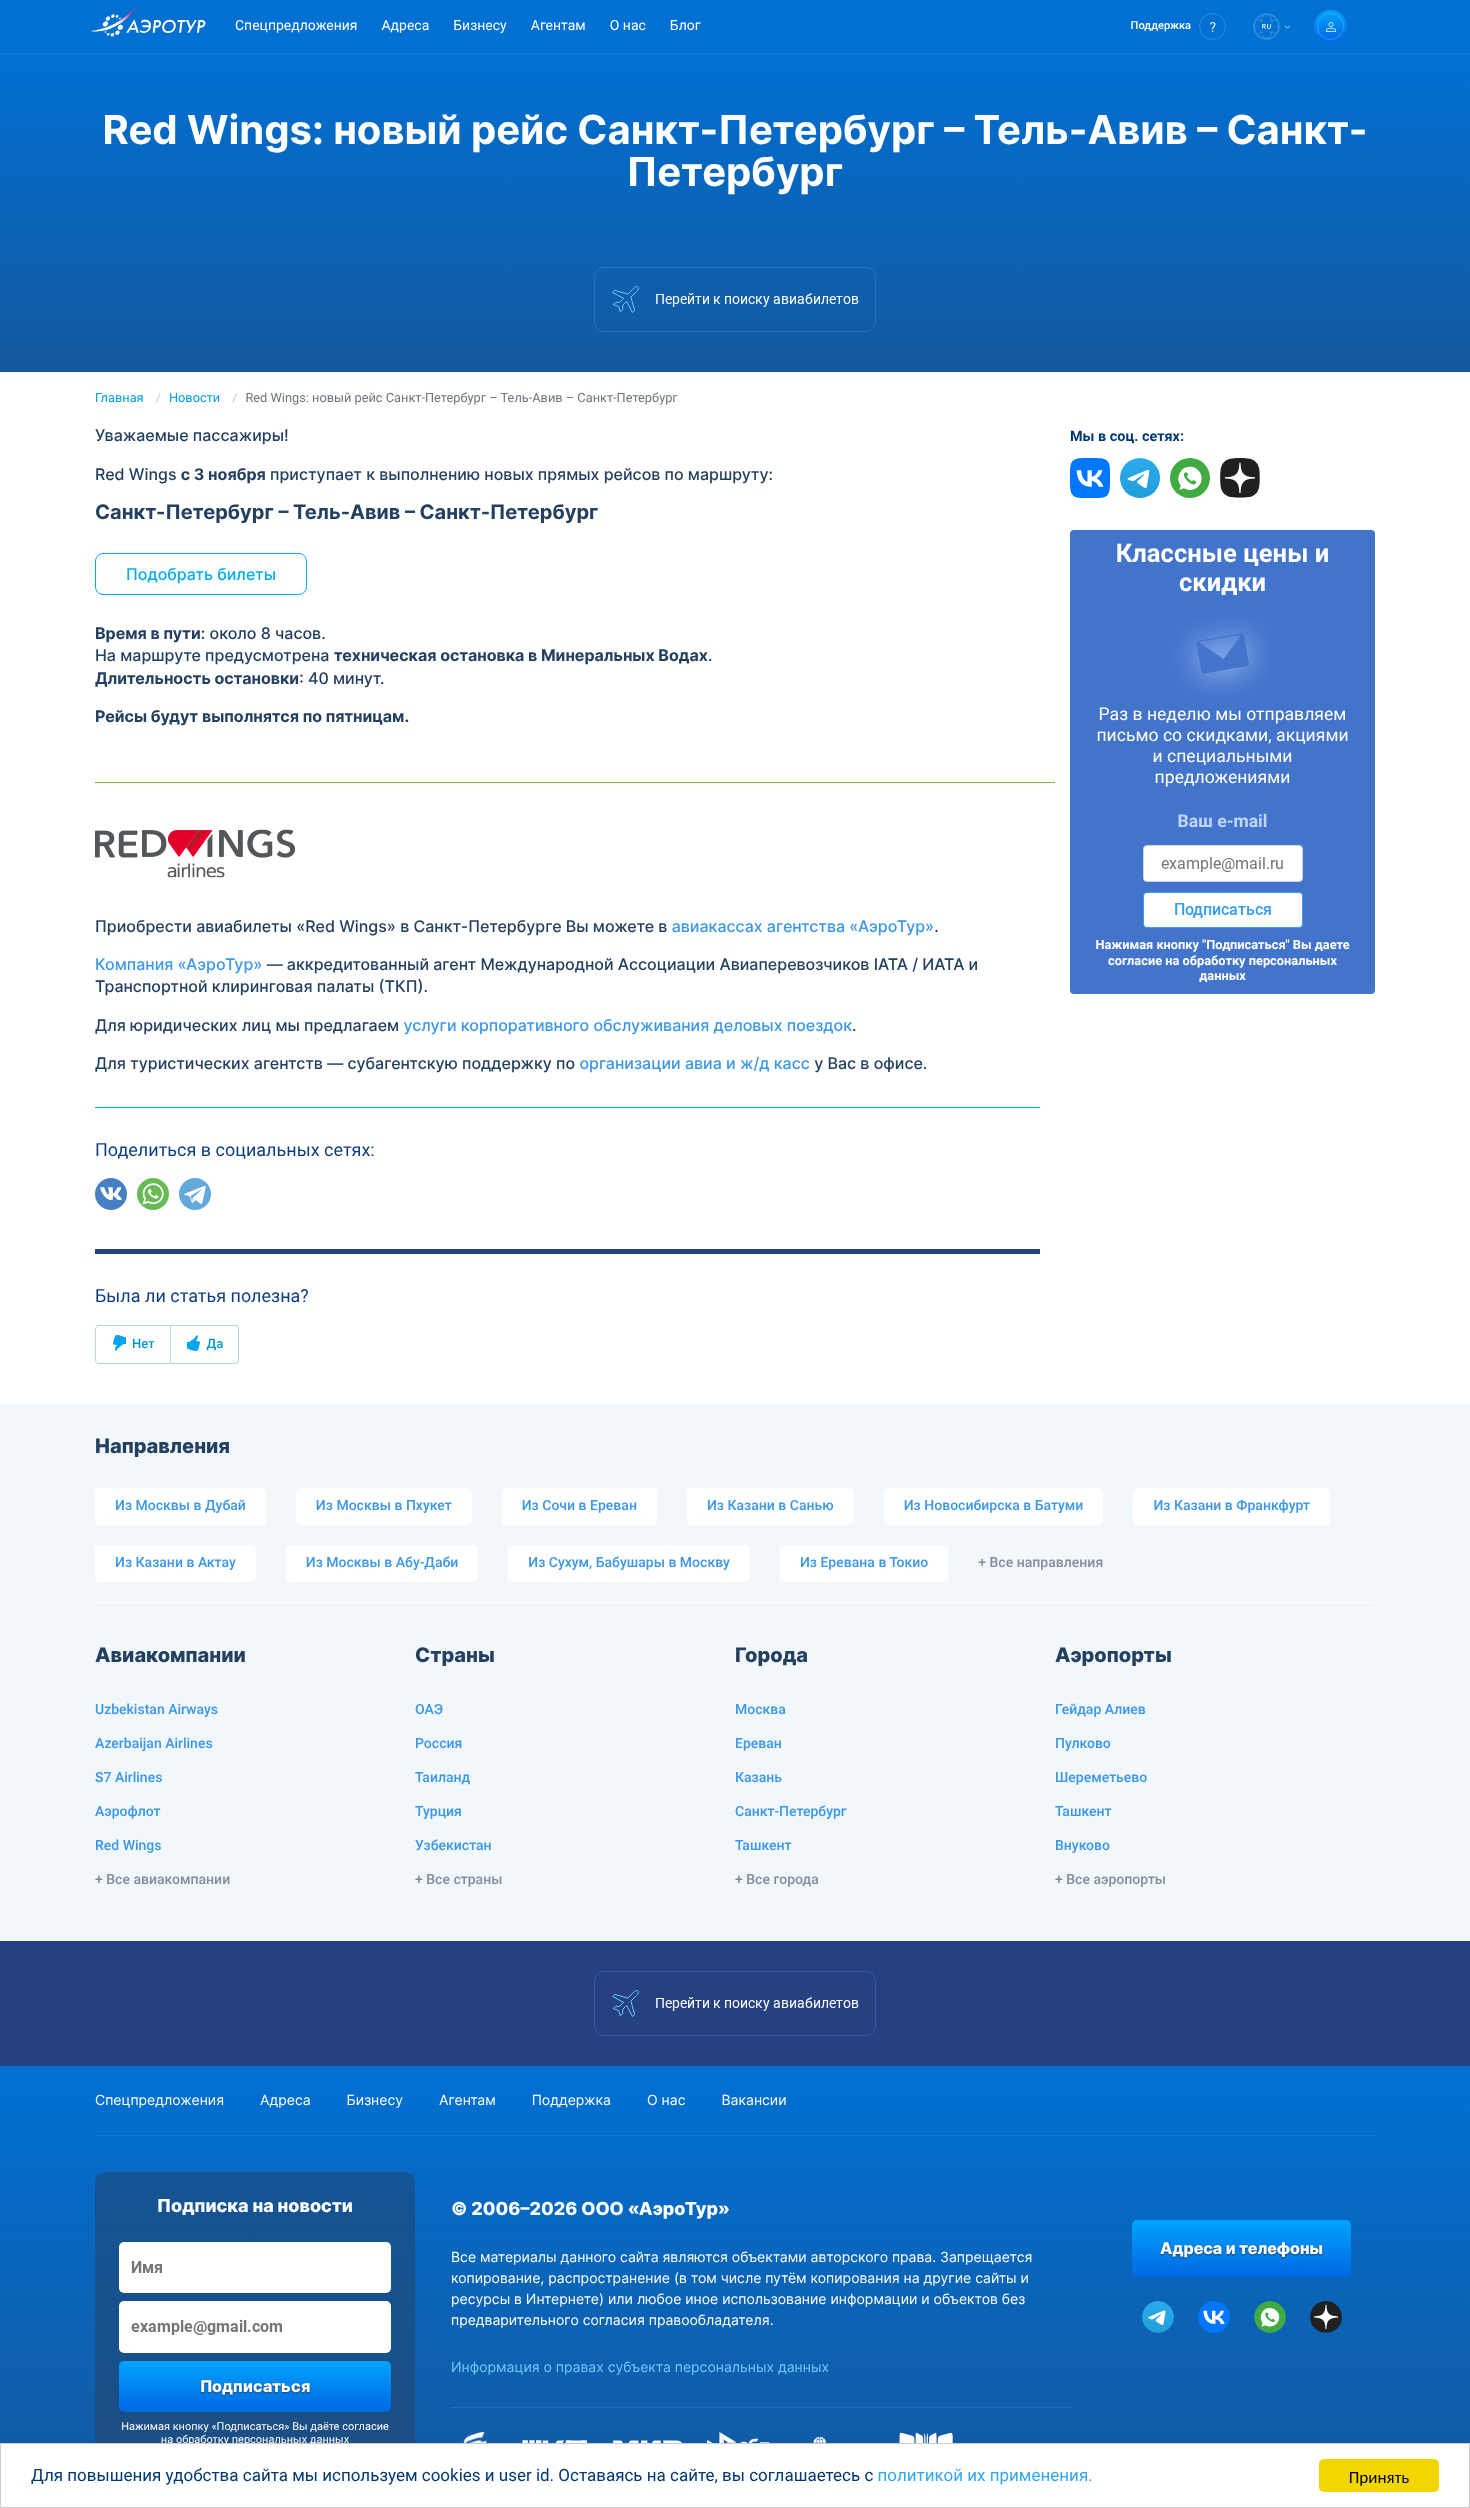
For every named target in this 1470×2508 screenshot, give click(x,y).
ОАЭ (429, 1710)
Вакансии (753, 2100)
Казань (758, 1778)
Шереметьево (1101, 1778)
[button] (1178, 26)
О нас (628, 26)
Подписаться (1223, 909)
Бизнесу (479, 26)
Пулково (1083, 1744)
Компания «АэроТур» (178, 964)
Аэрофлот (127, 1812)
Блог (685, 26)
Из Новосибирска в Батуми (994, 1506)
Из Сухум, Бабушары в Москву (629, 1563)
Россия (438, 1744)
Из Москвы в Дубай (180, 1506)
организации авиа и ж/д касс (694, 1063)
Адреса (405, 26)
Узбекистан (453, 1846)
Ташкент (763, 1846)
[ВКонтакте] (111, 1194)
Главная (119, 398)
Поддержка (571, 2100)
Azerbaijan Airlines (154, 1744)
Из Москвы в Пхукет (384, 1506)
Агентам (558, 26)
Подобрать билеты (201, 574)
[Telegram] (195, 1194)
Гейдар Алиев (1100, 1710)
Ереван (758, 1744)
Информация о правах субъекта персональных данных (640, 2367)
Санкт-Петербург (791, 1812)
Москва (760, 1710)
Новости (194, 398)
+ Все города (777, 1880)
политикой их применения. (985, 2476)
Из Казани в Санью (770, 1506)
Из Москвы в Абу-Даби (382, 1563)
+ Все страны (458, 1880)
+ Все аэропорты (1110, 1880)
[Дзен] (237, 1194)
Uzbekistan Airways (156, 1710)
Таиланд (442, 1778)
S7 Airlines (128, 1778)
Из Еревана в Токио (864, 1563)
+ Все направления (1040, 1563)
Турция (438, 1812)
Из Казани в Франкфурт (1231, 1506)
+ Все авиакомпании (162, 1880)
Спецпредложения (296, 26)
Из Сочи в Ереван (579, 1506)
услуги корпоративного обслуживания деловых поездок (627, 1025)
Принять (1379, 2475)
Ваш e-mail (1223, 822)
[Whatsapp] (153, 1194)
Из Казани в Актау (175, 1563)
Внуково (1082, 1846)
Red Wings (128, 1846)
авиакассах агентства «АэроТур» (803, 926)
